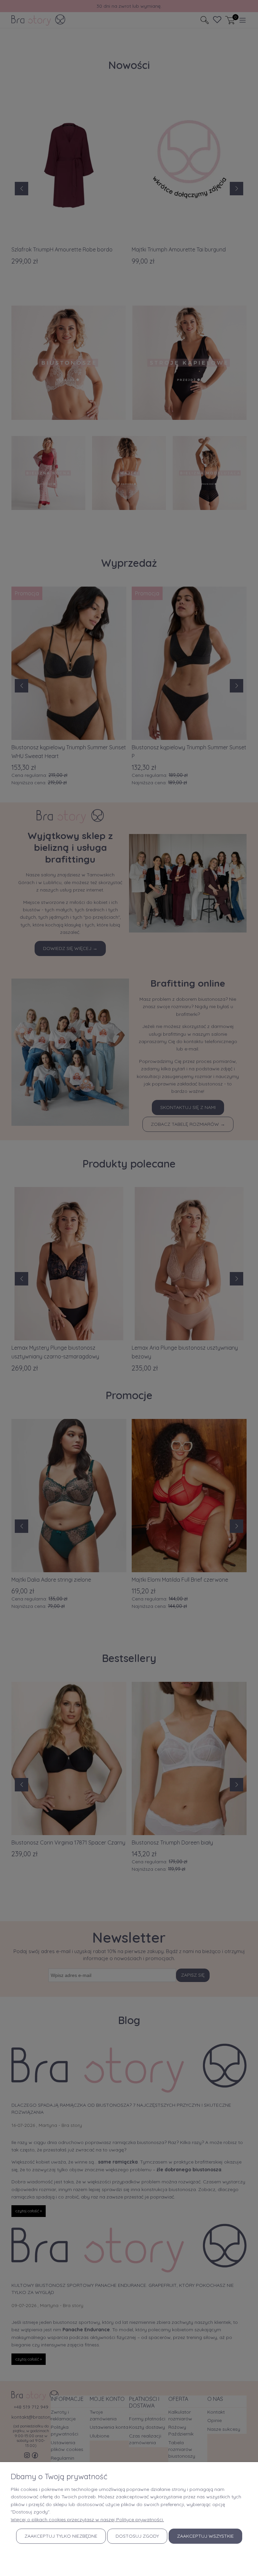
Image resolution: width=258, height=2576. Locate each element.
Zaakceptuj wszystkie (205, 2536)
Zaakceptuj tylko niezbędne (61, 2536)
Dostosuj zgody (137, 2536)
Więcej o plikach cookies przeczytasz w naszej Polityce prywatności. (87, 2520)
